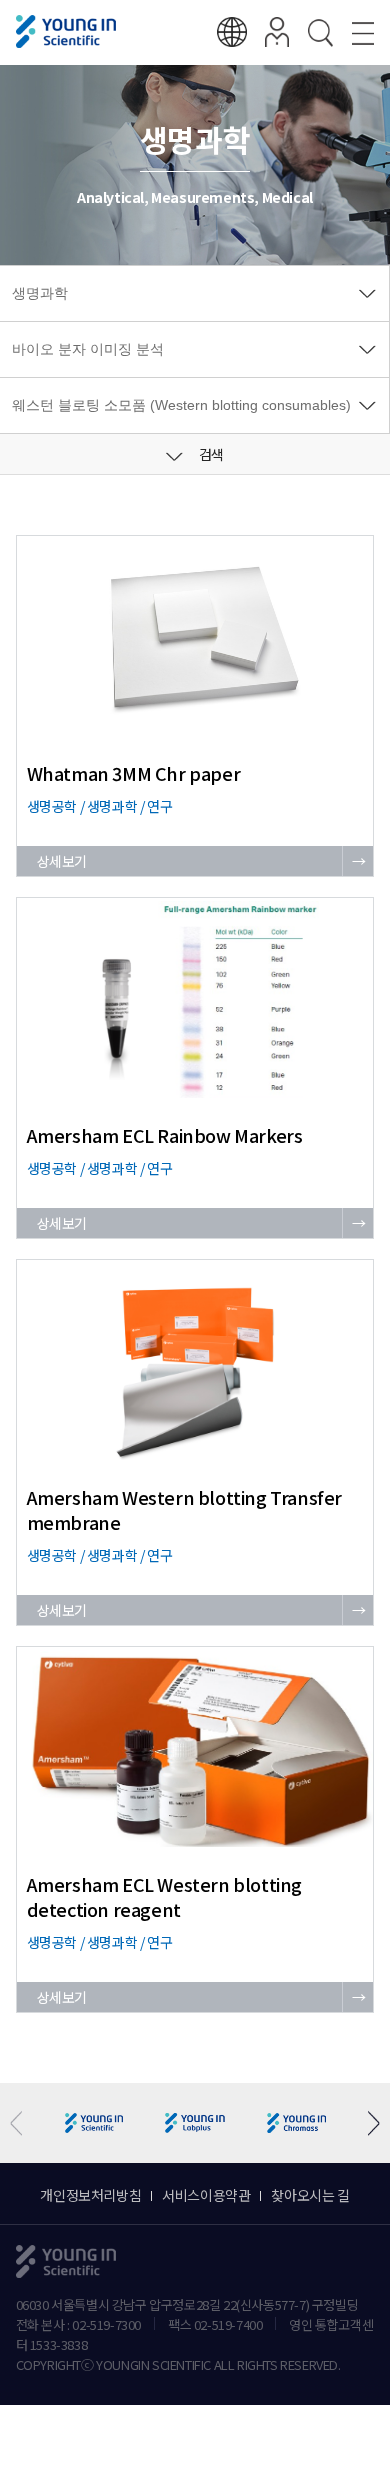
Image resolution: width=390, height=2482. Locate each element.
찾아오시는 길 (310, 2195)
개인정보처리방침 (90, 2195)
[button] (366, 2123)
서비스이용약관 (206, 2195)
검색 (210, 454)
